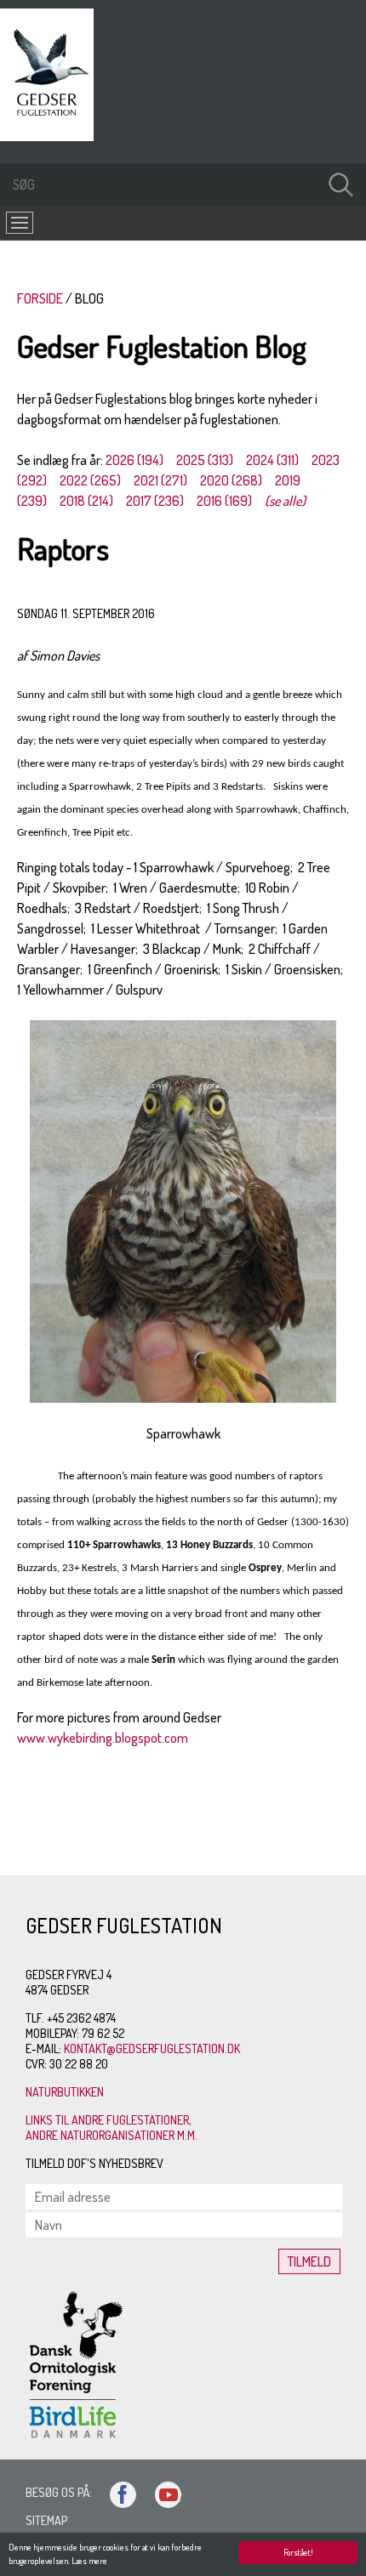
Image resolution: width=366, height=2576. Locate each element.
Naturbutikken (65, 2092)
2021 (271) (160, 480)
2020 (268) (231, 480)
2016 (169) (224, 501)
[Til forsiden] (51, 136)
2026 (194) (134, 460)
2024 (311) (272, 460)
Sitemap (46, 2520)
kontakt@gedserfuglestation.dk (152, 2048)
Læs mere (89, 2561)
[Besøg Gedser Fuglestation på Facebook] (116, 2492)
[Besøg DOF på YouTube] (161, 2492)
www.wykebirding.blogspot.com (103, 1738)
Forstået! (298, 2552)
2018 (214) (86, 501)
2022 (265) (90, 480)
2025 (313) (205, 460)
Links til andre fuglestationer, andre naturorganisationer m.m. (112, 2128)
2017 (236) (155, 501)
